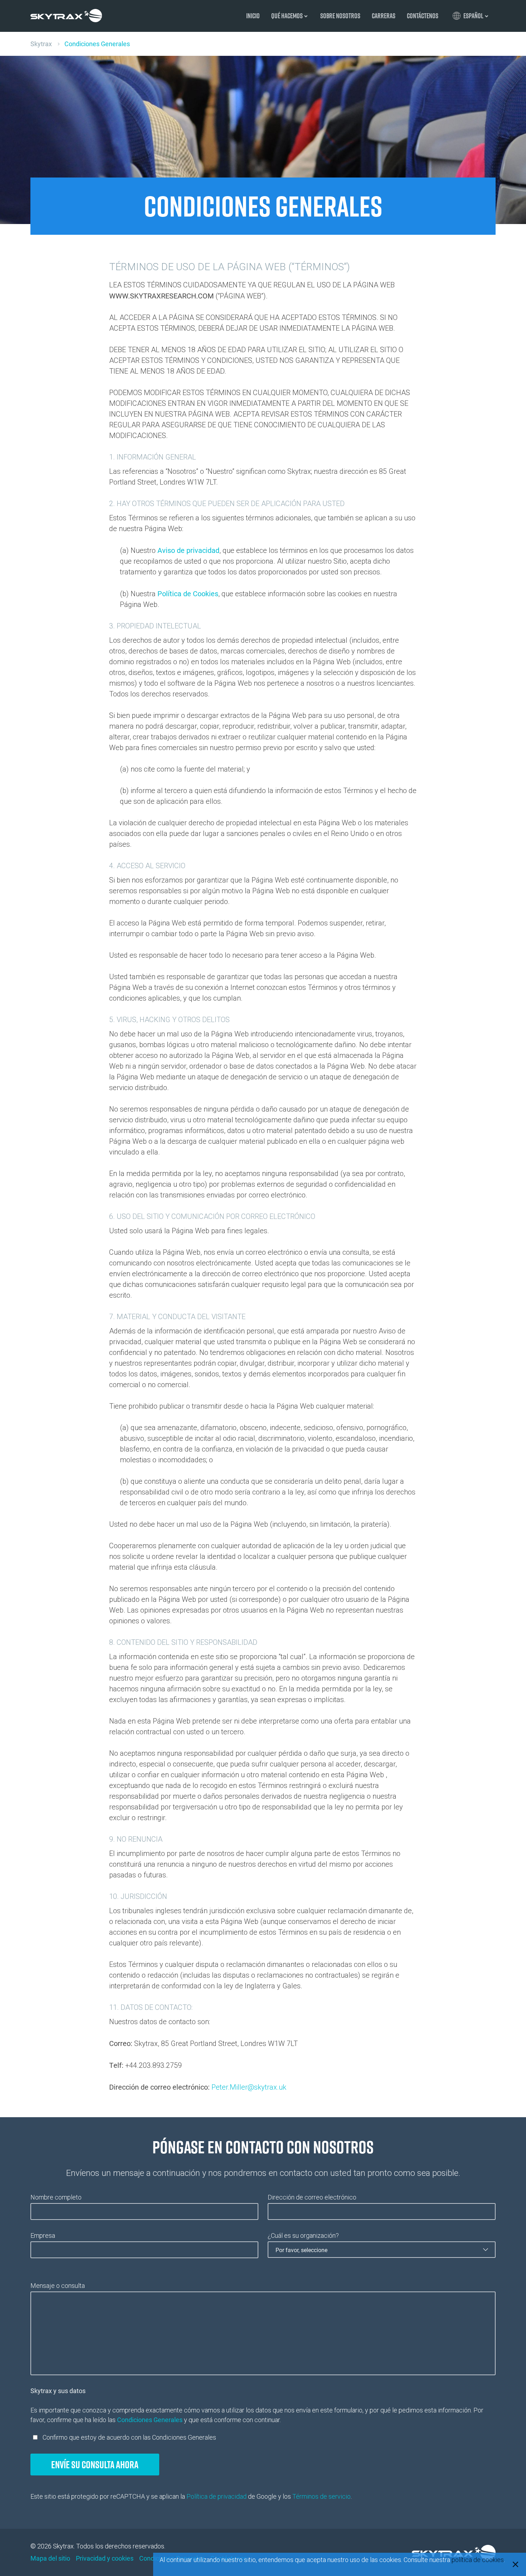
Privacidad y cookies (105, 2558)
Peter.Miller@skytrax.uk (249, 2087)
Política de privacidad (216, 2496)
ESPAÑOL (473, 16)
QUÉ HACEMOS (287, 16)
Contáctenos (423, 16)
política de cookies (478, 2560)
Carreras (384, 16)
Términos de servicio (322, 2496)
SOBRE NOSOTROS (340, 16)
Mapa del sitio (50, 2558)
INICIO (253, 16)
